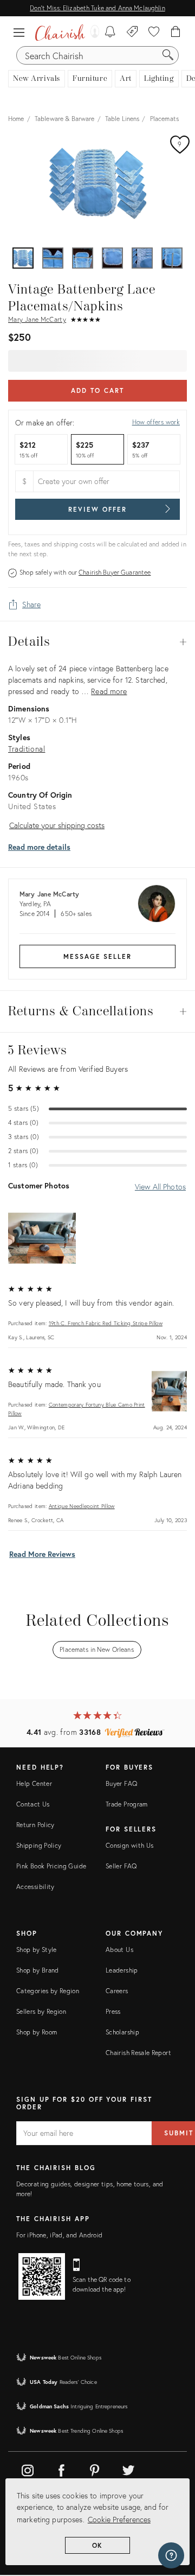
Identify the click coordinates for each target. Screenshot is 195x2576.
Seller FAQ (121, 1866)
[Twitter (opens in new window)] (128, 2469)
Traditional (27, 749)
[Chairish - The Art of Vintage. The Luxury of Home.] (60, 33)
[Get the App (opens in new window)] (42, 2276)
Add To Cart (97, 390)
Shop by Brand (38, 1970)
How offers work (156, 422)
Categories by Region (48, 1991)
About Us (119, 1950)
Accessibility (35, 1887)
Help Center (34, 1783)
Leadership (122, 1970)
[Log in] (92, 33)
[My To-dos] (110, 33)
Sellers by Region (41, 2011)
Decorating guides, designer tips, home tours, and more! (90, 2189)
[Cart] (176, 33)
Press (113, 2011)
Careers (117, 1991)
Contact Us (33, 1804)
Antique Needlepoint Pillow (82, 1506)
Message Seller (97, 956)
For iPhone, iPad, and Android (59, 2235)
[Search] (168, 55)
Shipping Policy (39, 1845)
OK (98, 2545)
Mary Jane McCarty (37, 319)
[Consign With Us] (132, 33)
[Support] (171, 2555)
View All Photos (160, 1187)
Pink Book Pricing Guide (51, 1866)
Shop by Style (37, 1950)
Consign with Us (129, 1845)
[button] (22, 33)
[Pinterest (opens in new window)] (95, 2469)
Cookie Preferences (119, 2519)
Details (97, 642)
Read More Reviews (42, 1554)
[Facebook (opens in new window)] (61, 2469)
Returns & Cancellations (97, 1012)
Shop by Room (37, 2032)
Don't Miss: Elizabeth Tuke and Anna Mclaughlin (97, 8)
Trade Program (127, 1804)
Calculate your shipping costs (57, 825)
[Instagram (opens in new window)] (28, 2469)
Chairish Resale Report (138, 2053)
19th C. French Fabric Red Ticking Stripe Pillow (106, 1323)
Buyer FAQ (121, 1783)
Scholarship (122, 2032)
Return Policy (35, 1825)
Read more (109, 691)
